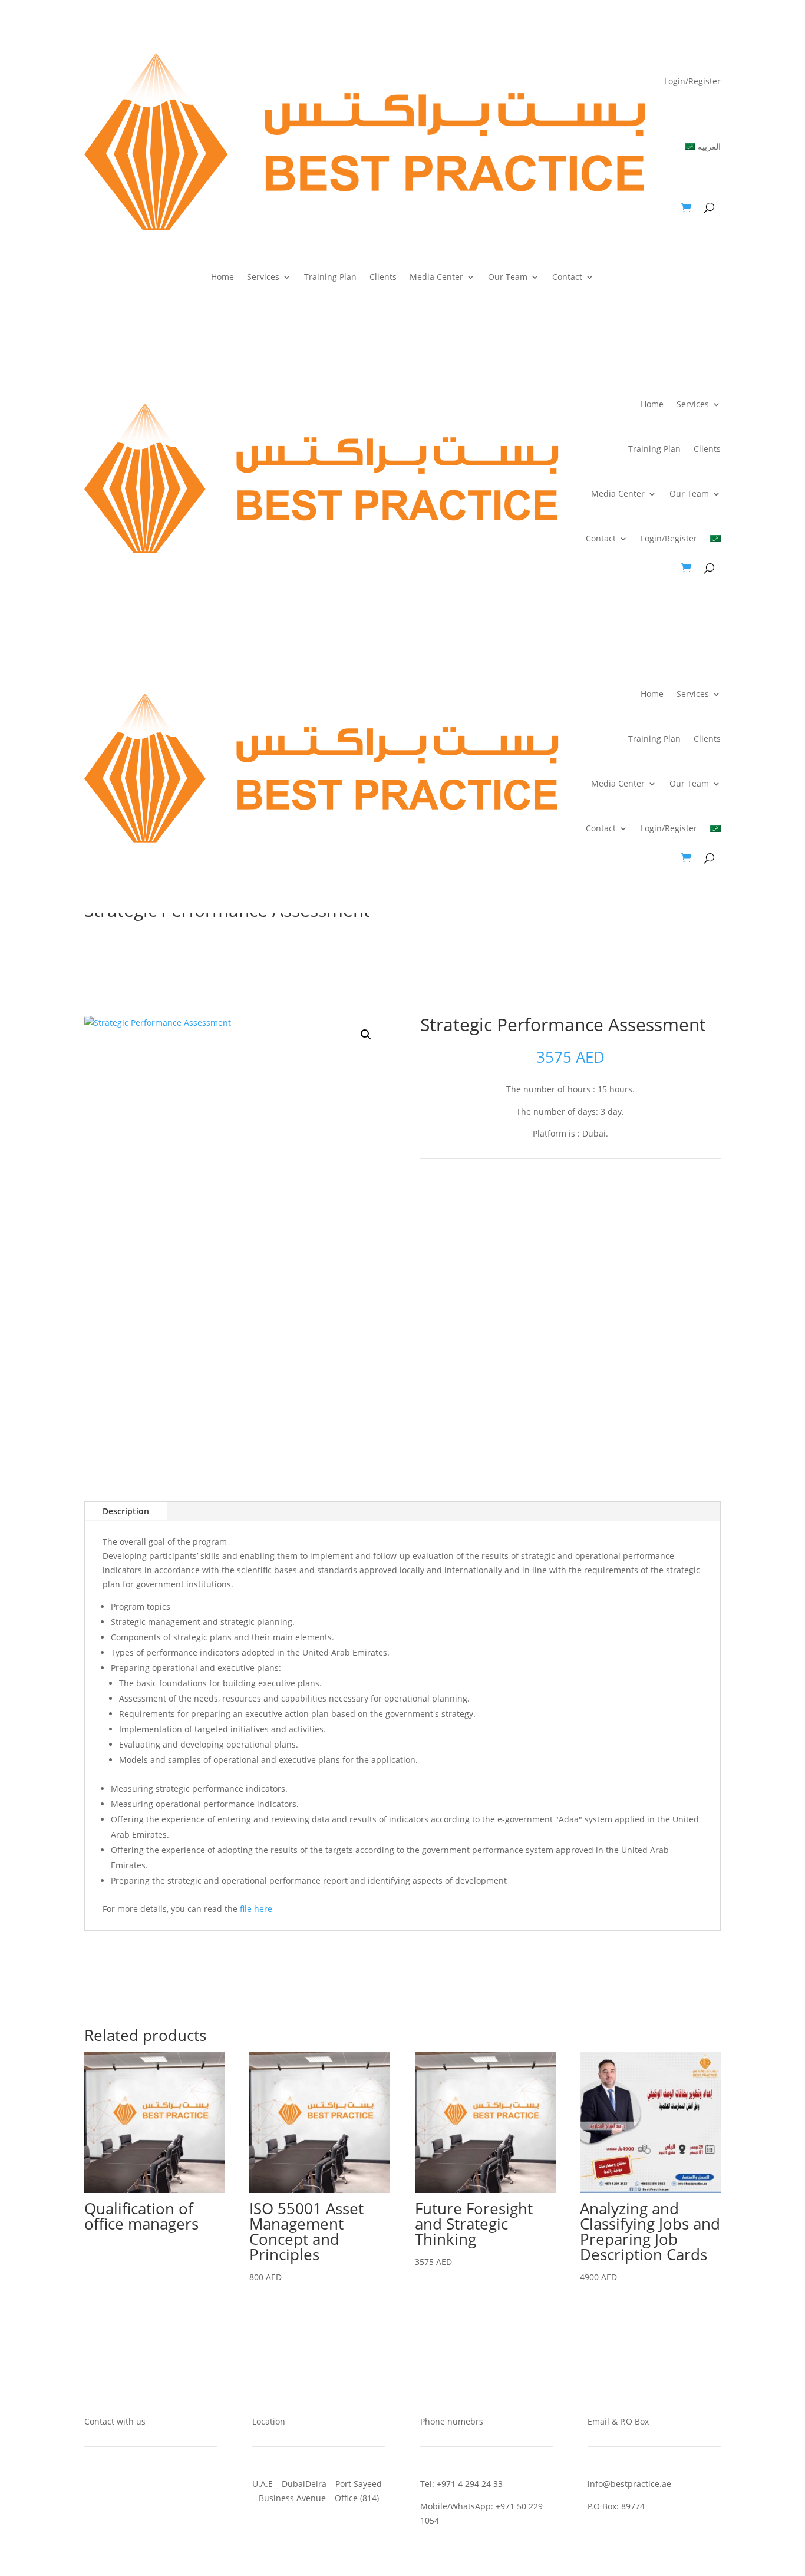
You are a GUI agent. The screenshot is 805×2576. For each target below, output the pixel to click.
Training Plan (330, 278)
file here (256, 1909)
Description (126, 1511)
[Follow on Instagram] (606, 1199)
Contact (567, 278)
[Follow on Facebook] (535, 1199)
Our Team (508, 278)
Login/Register (692, 81)
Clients (383, 278)
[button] (366, 1035)
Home (222, 278)
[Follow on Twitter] (559, 1199)
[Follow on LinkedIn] (582, 1199)
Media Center (436, 278)
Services (263, 278)
